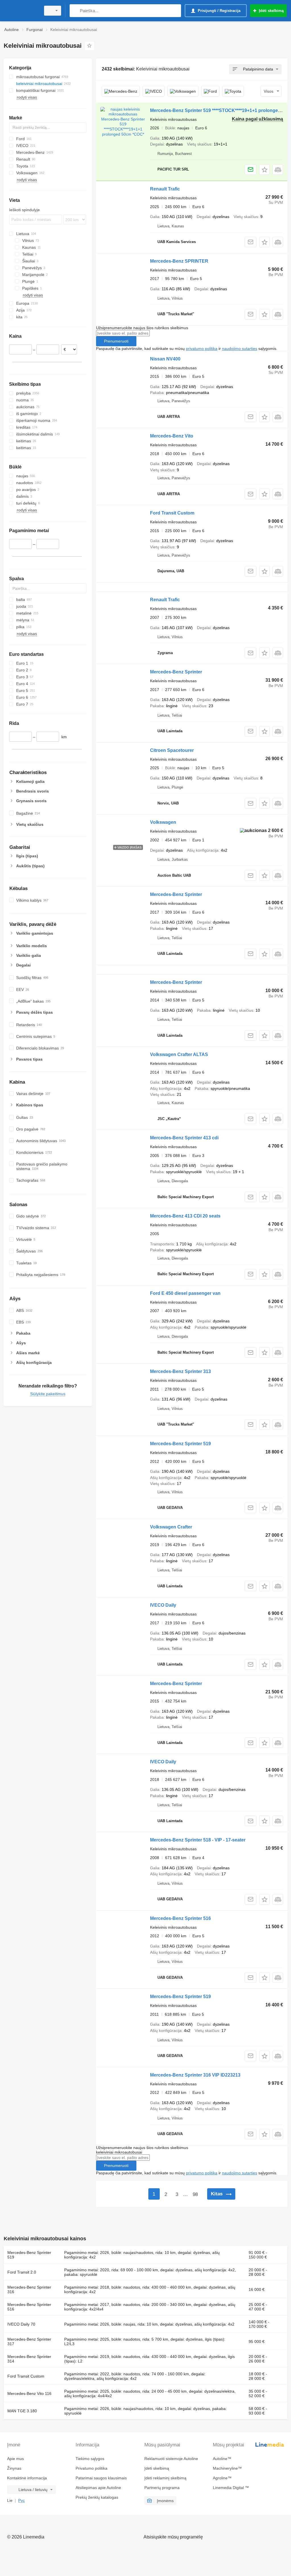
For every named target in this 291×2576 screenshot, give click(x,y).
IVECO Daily (163, 1605)
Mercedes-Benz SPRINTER (179, 261)
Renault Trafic (165, 189)
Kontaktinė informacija (27, 2478)
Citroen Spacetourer (172, 750)
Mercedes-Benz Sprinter (176, 672)
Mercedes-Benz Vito (172, 436)
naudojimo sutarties (240, 349)
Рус (21, 2500)
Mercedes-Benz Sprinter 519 (180, 1444)
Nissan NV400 (165, 359)
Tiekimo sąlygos (90, 2459)
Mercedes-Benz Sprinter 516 (180, 1918)
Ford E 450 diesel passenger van (185, 1293)
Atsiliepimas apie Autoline (98, 2488)
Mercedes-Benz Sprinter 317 (29, 2341)
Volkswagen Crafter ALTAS (179, 1054)
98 (195, 2194)
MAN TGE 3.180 (22, 2411)
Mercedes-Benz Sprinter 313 (180, 1371)
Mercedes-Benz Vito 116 (29, 2394)
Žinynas (14, 2468)
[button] (264, 170)
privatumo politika (202, 349)
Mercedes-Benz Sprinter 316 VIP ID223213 (195, 2075)
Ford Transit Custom (172, 513)
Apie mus (15, 2459)
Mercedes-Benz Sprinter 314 (29, 2359)
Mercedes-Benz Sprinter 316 (29, 2289)
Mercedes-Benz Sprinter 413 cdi (184, 1138)
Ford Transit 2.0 (22, 2272)
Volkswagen (163, 822)
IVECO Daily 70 (21, 2324)
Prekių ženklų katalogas (97, 2497)
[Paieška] (75, 11)
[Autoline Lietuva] (21, 11)
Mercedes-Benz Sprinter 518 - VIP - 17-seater (198, 1840)
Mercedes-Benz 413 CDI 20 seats (185, 1216)
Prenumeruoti (116, 341)
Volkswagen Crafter (171, 1527)
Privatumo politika (92, 2468)
